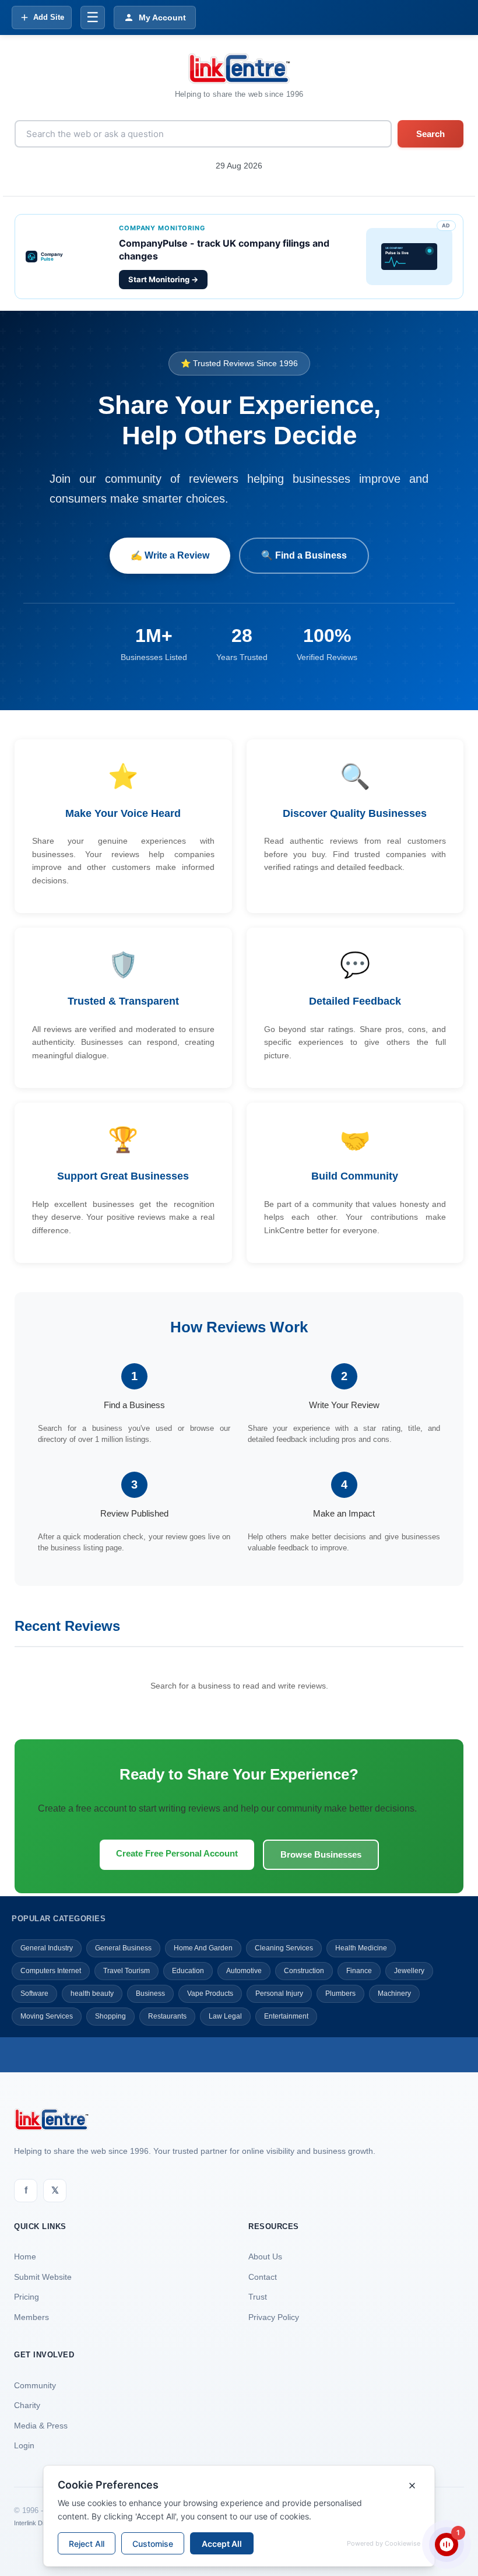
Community (35, 2385)
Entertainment (286, 2016)
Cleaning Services (284, 1948)
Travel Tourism (126, 1971)
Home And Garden (203, 1948)
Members (31, 2317)
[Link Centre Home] (239, 69)
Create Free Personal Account (177, 1853)
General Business (123, 1948)
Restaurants (167, 2016)
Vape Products (210, 1994)
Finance (359, 1971)
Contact (263, 2277)
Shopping (110, 2016)
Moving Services (47, 2016)
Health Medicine (361, 1948)
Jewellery (409, 1971)
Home (25, 2256)
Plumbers (340, 1994)
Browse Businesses (321, 1854)
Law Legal (225, 2016)
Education (188, 1971)
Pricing (27, 2297)
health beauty (92, 1994)
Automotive (244, 1971)
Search (430, 134)
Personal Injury (279, 1994)
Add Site (49, 17)
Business (150, 1994)
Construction (304, 1971)
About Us (265, 2256)
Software (34, 1994)
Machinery (394, 1994)
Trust (258, 2297)
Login (24, 2445)
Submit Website (43, 2277)
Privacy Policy (274, 2317)
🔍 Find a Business (304, 555)
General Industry (47, 1948)
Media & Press (41, 2426)
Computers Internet (51, 1971)
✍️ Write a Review (170, 555)
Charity (27, 2405)
